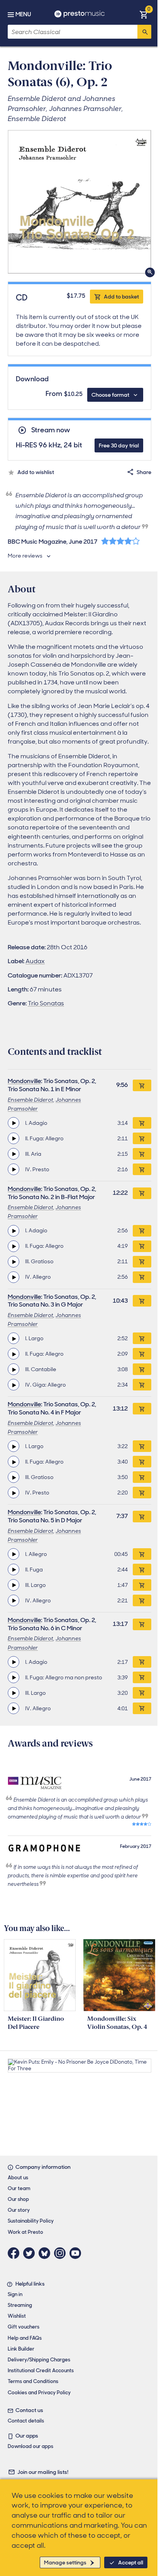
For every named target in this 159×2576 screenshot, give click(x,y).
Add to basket (121, 297)
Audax (35, 961)
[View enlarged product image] (79, 202)
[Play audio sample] (14, 1123)
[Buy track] (142, 1123)
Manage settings (65, 2562)
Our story (19, 2210)
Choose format (110, 395)
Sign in (15, 2294)
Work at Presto (25, 2232)
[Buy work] (142, 1085)
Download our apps (30, 2446)
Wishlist (17, 2316)
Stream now (51, 430)
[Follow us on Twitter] (31, 2253)
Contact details (26, 2421)
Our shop (18, 2199)
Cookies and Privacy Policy (39, 2393)
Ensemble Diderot (30, 1100)
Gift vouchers (24, 2327)
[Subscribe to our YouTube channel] (77, 2253)
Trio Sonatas (46, 1003)
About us (18, 2178)
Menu (23, 14)
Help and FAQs (25, 2338)
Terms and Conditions (33, 2381)
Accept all (131, 2562)
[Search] (144, 32)
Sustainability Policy (31, 2221)
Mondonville (24, 1081)
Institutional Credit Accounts (41, 2370)
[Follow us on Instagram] (62, 2253)
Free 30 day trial (119, 445)
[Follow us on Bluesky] (46, 2253)
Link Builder (21, 2349)
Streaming (20, 2305)
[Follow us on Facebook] (15, 2253)
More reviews (25, 556)
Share (144, 472)
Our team (19, 2188)
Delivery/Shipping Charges (39, 2360)
